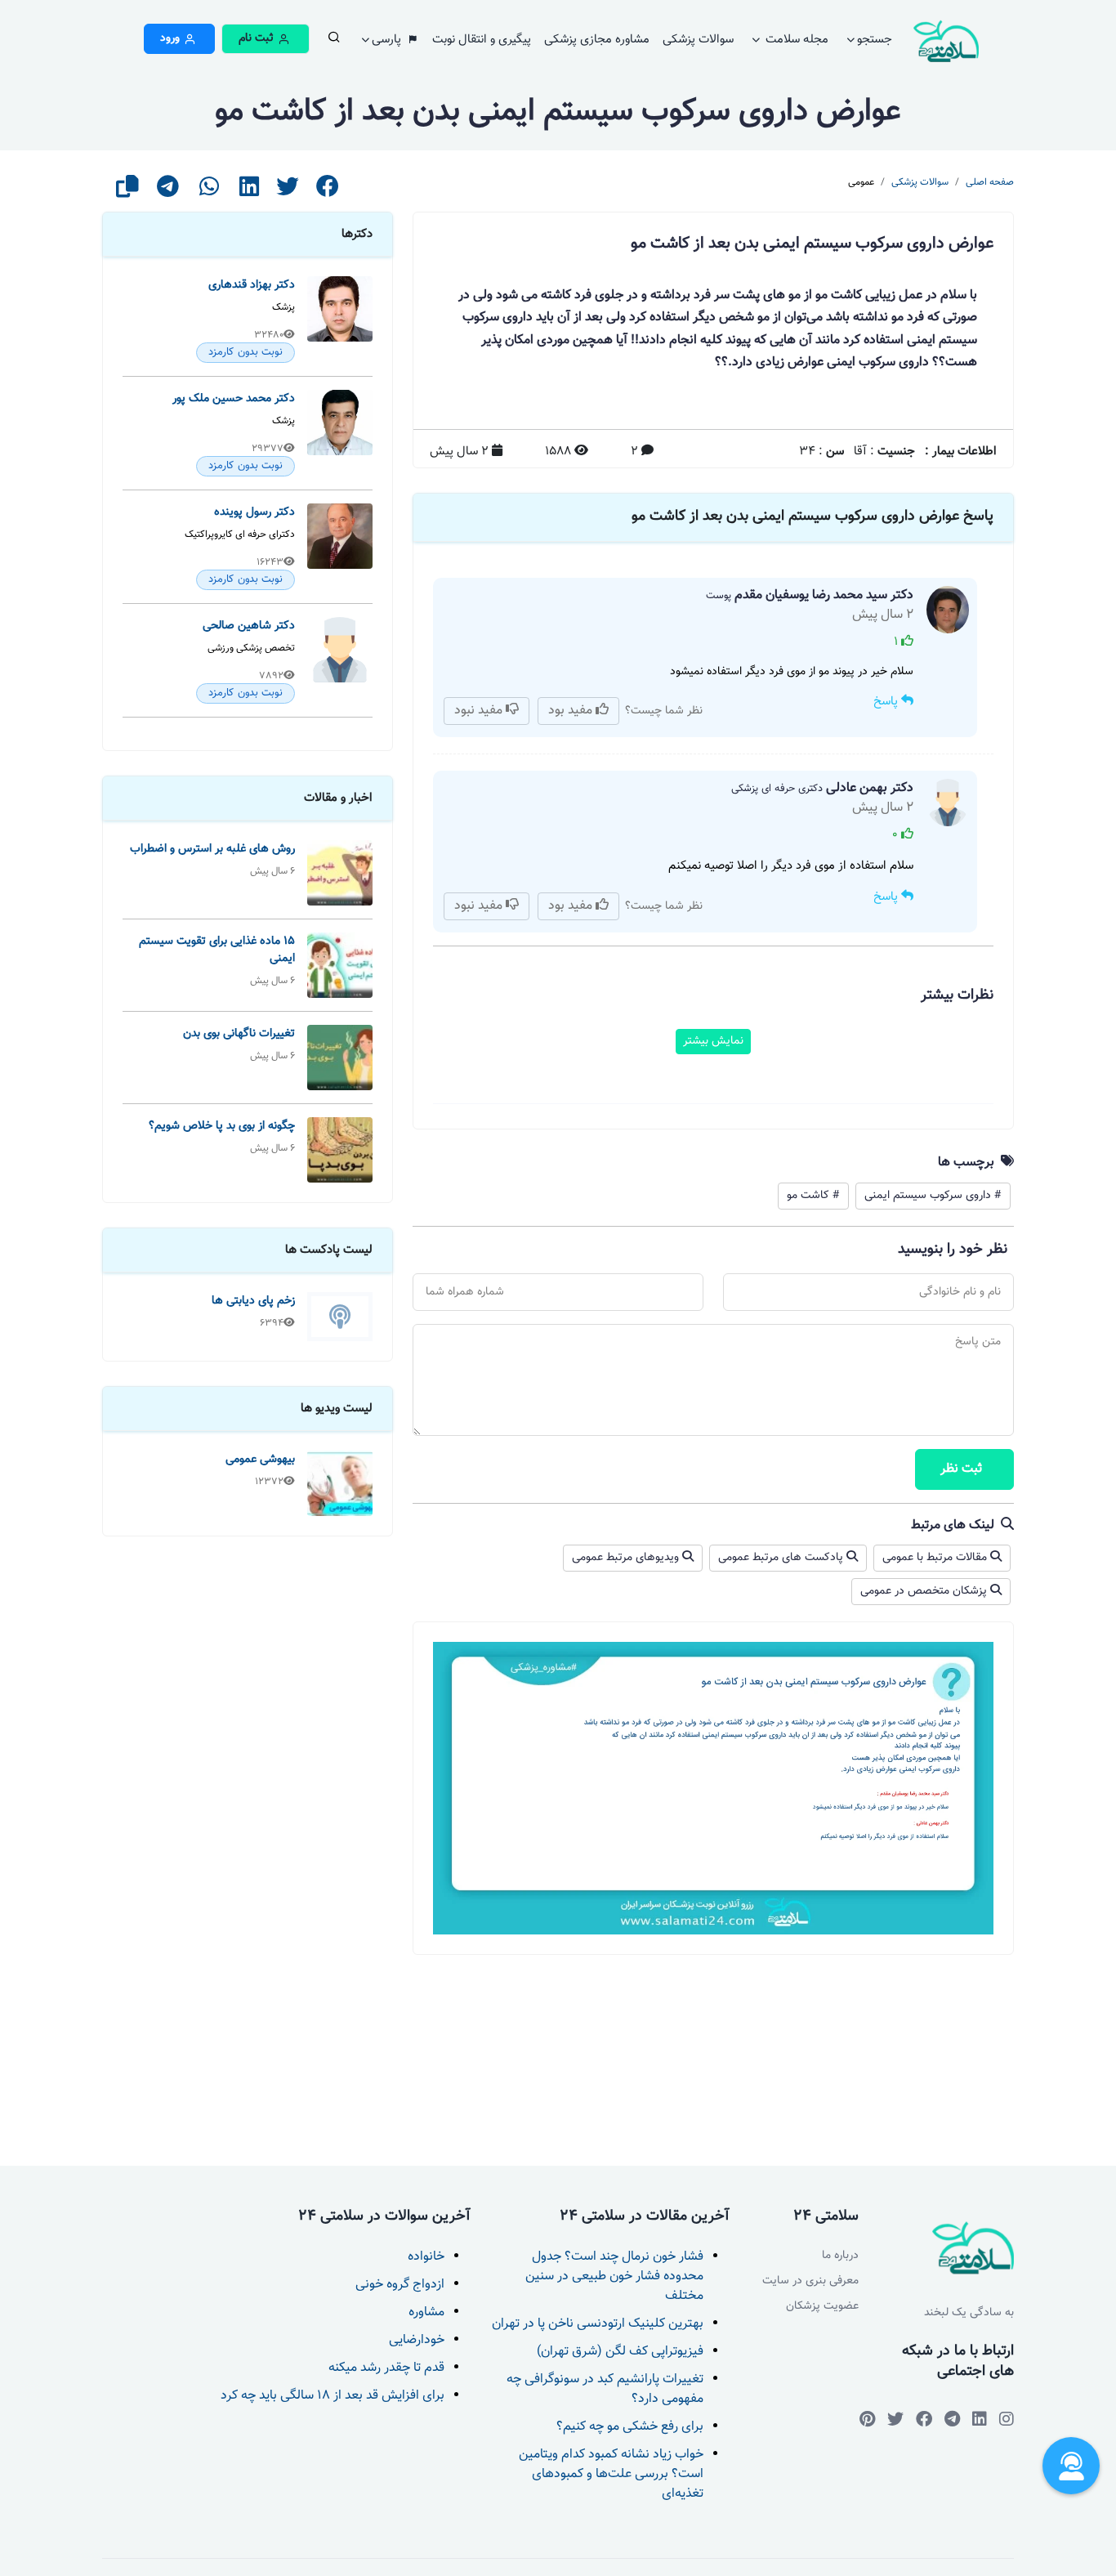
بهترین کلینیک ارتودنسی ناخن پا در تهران (598, 2324)
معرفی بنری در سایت (810, 2281)
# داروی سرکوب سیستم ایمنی (933, 1196)
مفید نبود (480, 711)
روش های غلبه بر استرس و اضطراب (212, 849)
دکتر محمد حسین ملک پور (234, 398)
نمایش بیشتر (713, 1041)
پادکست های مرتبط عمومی (782, 1558)
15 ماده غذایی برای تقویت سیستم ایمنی (217, 950)
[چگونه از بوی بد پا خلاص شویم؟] (340, 1150)
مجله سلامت (795, 40)
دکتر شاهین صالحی (249, 626)
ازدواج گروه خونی (400, 2285)
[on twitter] (895, 2419)
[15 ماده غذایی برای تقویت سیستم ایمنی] (340, 965)
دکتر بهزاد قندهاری (252, 285)
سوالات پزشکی (698, 40)
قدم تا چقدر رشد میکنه (386, 2368)
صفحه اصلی (990, 182)
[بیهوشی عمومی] (340, 1483)
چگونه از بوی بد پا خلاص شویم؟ (222, 1126)
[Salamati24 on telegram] (952, 2419)
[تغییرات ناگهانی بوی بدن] (340, 1058)
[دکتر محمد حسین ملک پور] (340, 433)
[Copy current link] (127, 192)
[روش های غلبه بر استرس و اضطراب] (340, 873)
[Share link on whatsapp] (209, 192)
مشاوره (426, 2312)
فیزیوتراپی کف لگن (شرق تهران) (620, 2352)
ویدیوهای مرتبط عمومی (627, 1558)
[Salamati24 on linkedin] (980, 2419)
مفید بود (572, 711)
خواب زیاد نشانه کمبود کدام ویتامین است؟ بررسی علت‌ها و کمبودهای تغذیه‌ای (611, 2474)
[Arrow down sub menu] (333, 42)
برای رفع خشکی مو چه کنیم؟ (630, 2427)
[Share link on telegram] (168, 192)
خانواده (426, 2257)
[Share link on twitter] (288, 192)
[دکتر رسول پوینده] (340, 547)
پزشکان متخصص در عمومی (925, 1591)
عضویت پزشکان (822, 2307)
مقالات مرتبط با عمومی (936, 1558)
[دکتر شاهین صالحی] (340, 660)
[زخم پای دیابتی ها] (340, 1317)
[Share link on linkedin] (249, 192)
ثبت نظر (961, 1469)
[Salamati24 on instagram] (1007, 2419)
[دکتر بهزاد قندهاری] (340, 320)
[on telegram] (924, 2419)
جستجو (875, 40)
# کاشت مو (813, 1196)
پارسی (388, 40)
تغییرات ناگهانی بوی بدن (239, 1033)
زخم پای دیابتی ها (253, 1301)
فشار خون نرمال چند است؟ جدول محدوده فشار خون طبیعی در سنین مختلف (614, 2276)
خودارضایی (417, 2340)
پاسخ (887, 702)
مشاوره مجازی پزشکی (597, 40)
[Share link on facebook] (328, 192)
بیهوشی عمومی (260, 1459)
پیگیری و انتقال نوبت (482, 40)
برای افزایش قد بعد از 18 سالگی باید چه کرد (333, 2396)
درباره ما (840, 2256)
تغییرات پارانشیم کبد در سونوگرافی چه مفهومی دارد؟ (605, 2389)
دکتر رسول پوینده (254, 512)
